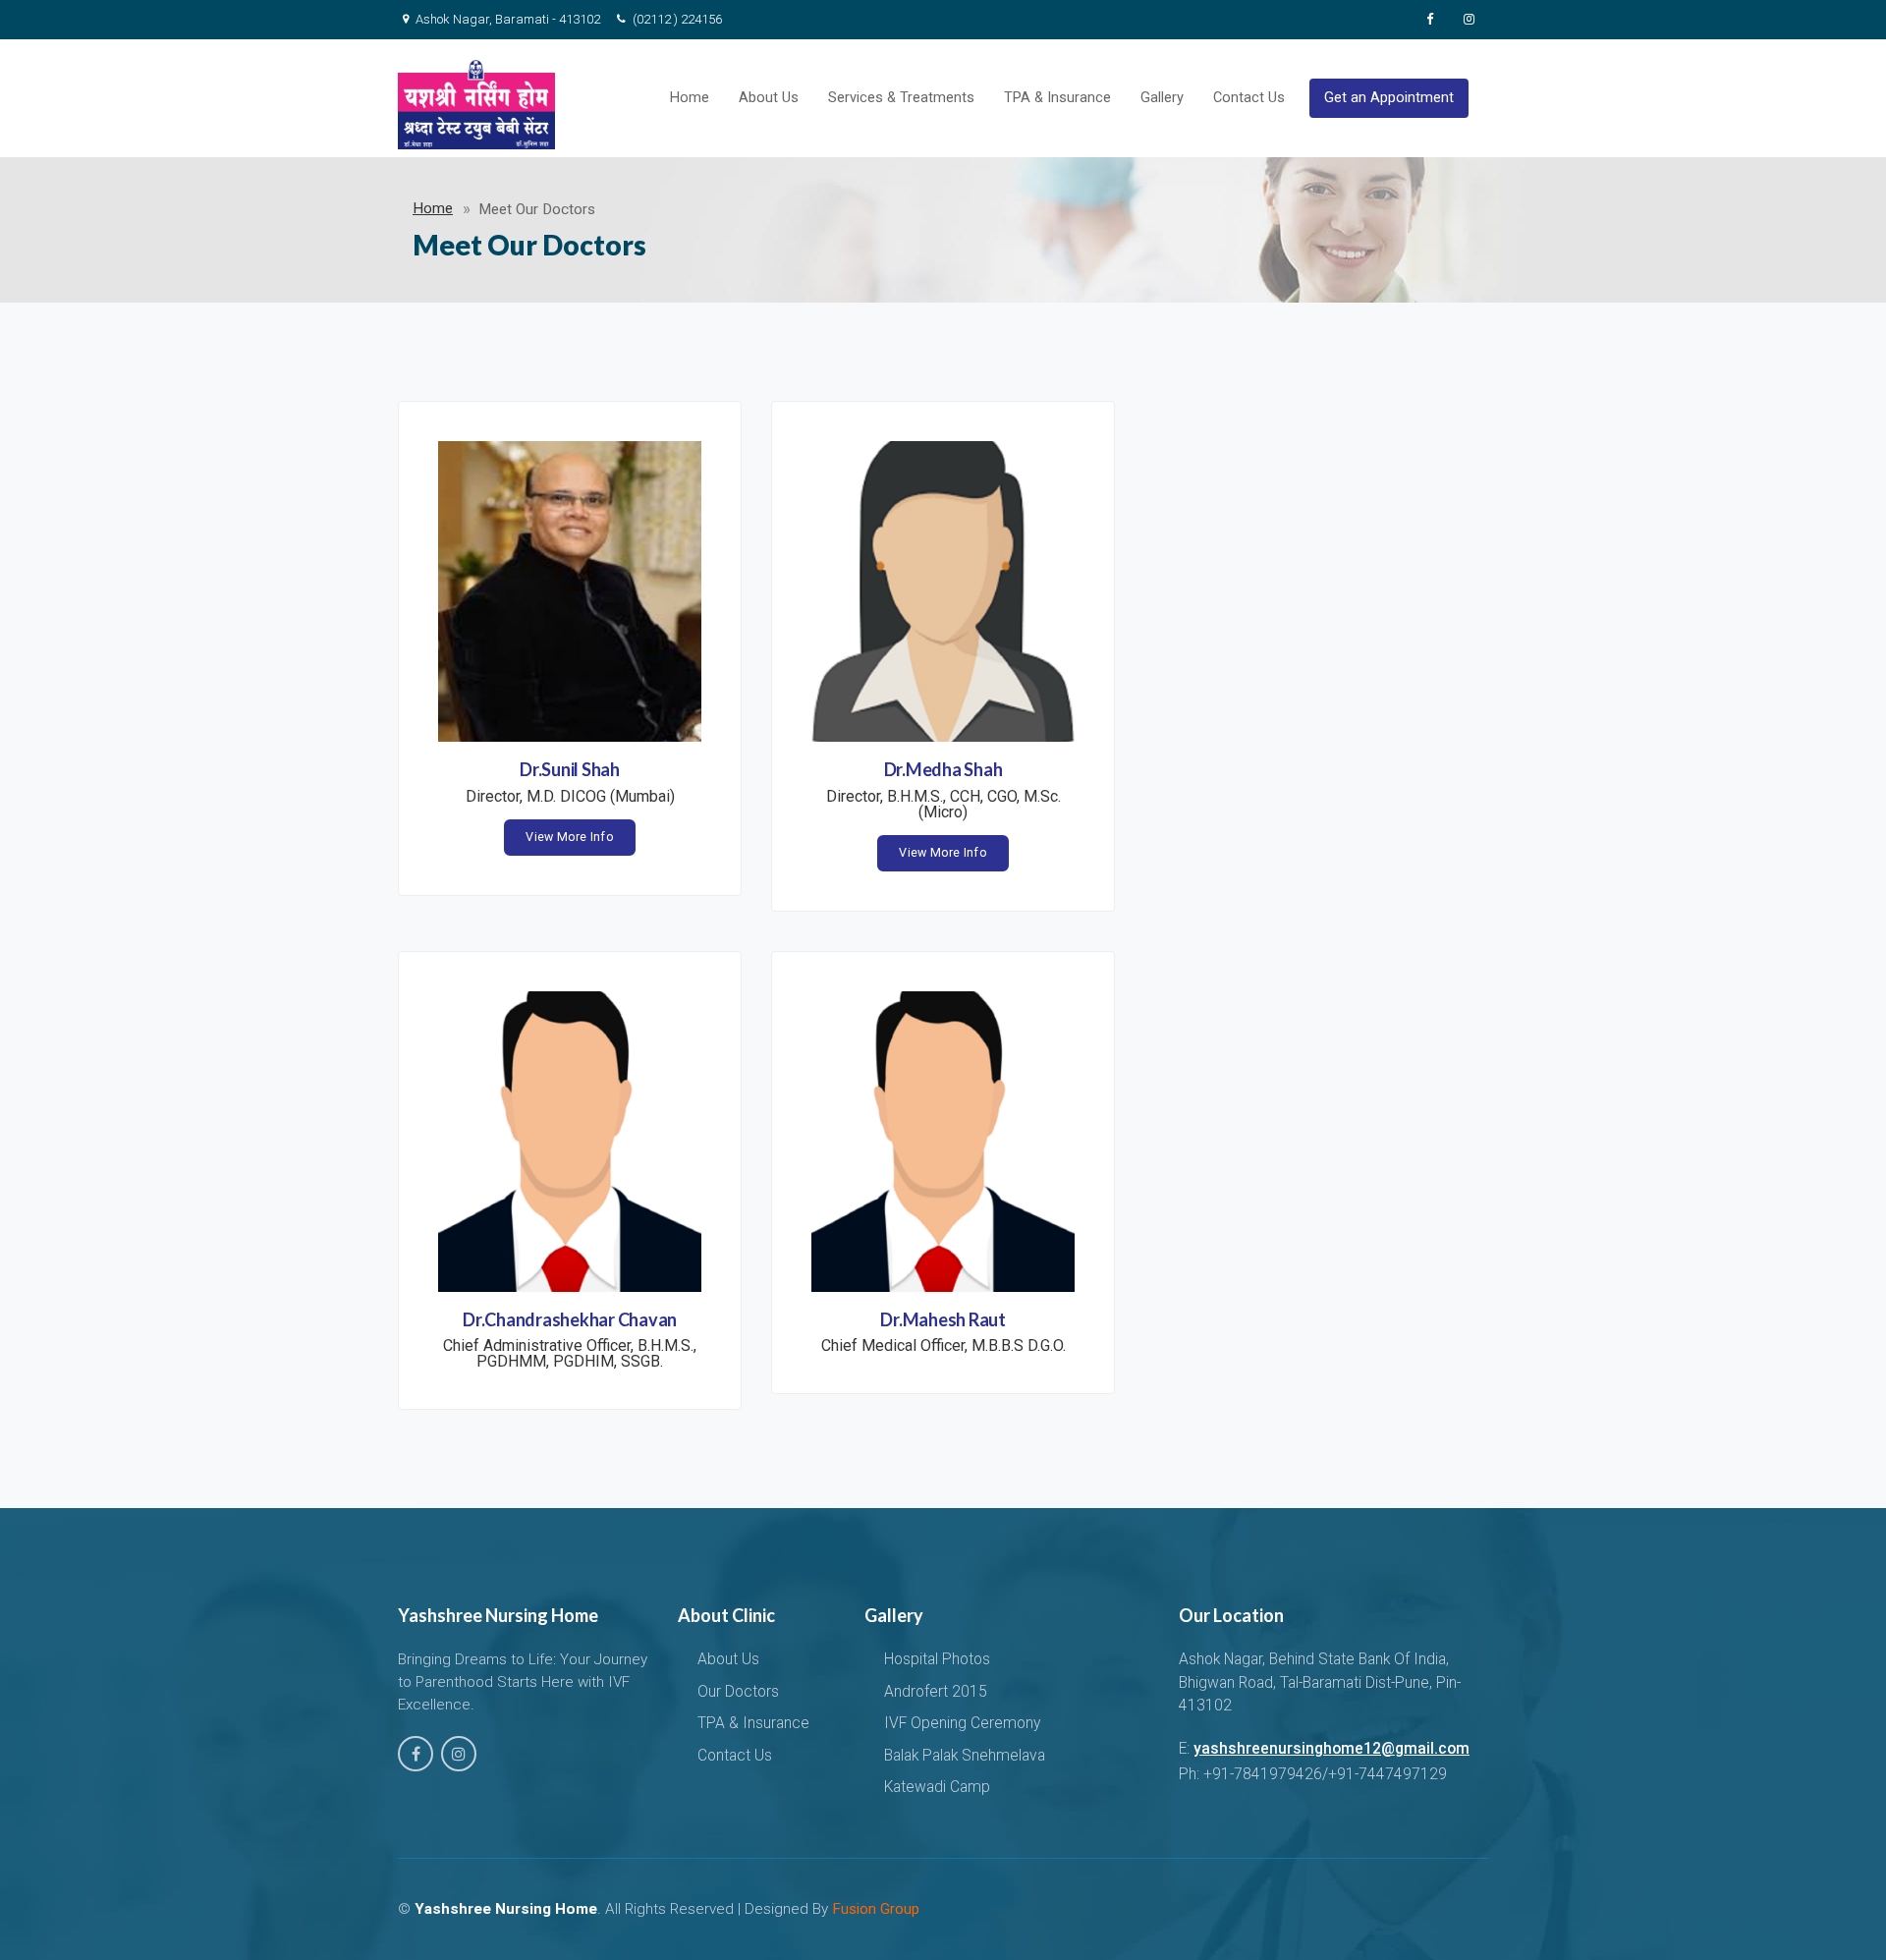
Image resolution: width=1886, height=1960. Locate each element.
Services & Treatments (901, 98)
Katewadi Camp (937, 1787)
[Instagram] (1469, 20)
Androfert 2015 (936, 1692)
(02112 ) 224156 (677, 19)
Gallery (1162, 98)
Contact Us (1249, 98)
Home (690, 98)
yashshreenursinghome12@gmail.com (1331, 1749)
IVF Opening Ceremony (962, 1723)
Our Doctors (738, 1692)
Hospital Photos (937, 1659)
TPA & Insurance (1057, 98)
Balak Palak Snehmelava (965, 1756)
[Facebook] (1429, 20)
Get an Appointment (1389, 98)
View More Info (570, 837)
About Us (769, 98)
